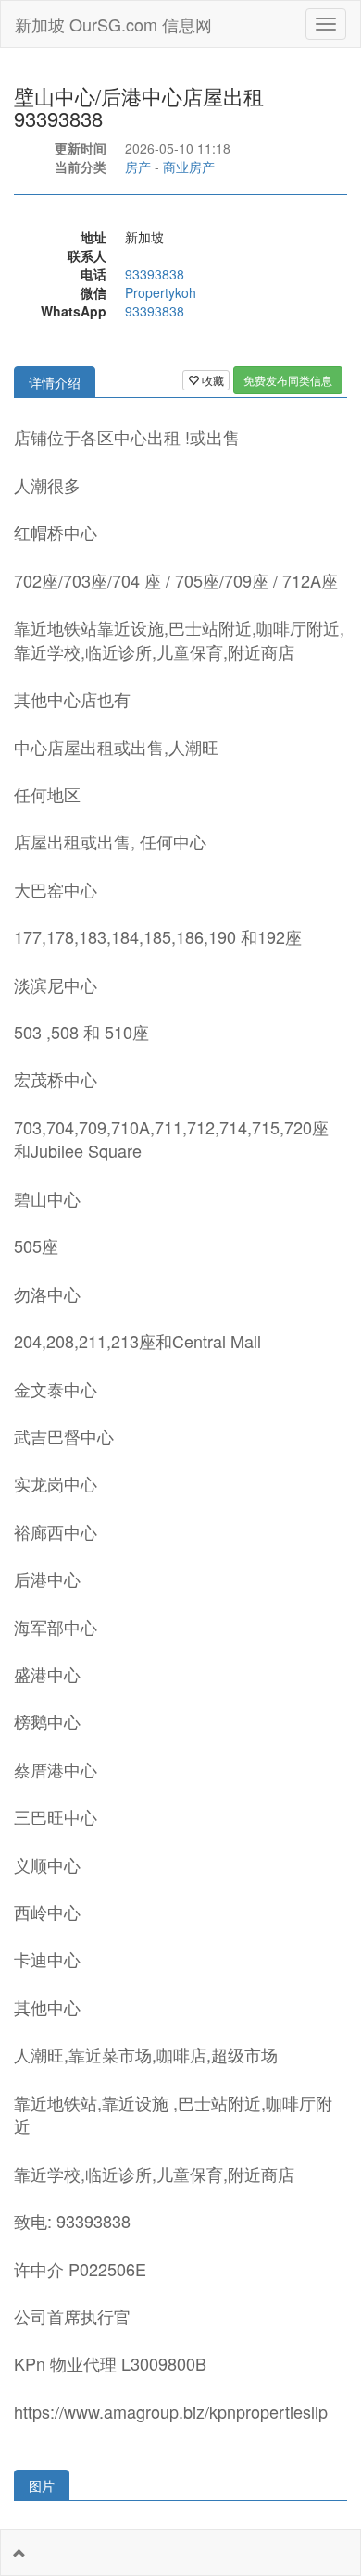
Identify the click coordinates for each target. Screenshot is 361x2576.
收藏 (212, 380)
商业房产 (189, 167)
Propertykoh (161, 292)
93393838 (155, 274)
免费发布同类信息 (288, 380)
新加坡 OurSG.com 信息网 (113, 24)
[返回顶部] (19, 2553)
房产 (138, 167)
